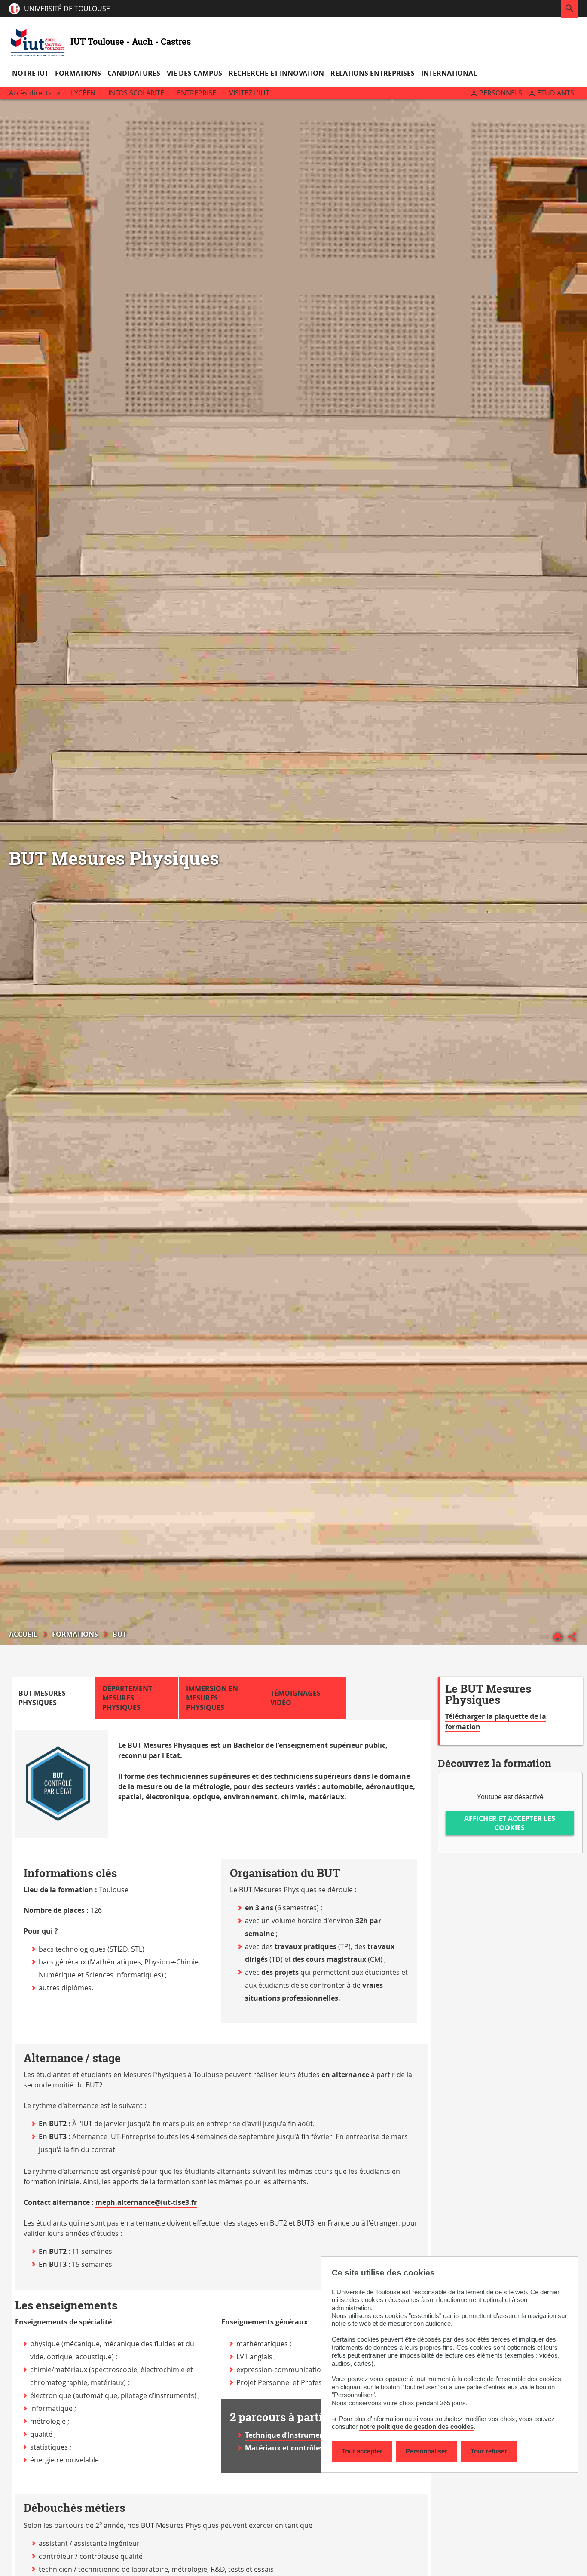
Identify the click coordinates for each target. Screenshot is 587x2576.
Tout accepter (362, 2451)
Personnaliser (426, 2451)
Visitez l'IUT (249, 93)
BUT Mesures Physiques (42, 1698)
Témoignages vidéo (295, 1698)
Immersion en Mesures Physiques (212, 1698)
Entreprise (197, 93)
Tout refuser (489, 2451)
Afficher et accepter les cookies (510, 1823)
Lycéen (83, 93)
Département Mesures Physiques (127, 1698)
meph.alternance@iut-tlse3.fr (146, 2202)
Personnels (501, 93)
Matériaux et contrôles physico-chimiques (317, 2448)
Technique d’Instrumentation (295, 2435)
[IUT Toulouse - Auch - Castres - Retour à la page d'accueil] (38, 41)
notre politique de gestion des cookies (416, 2427)
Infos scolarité (136, 93)
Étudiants (556, 93)
